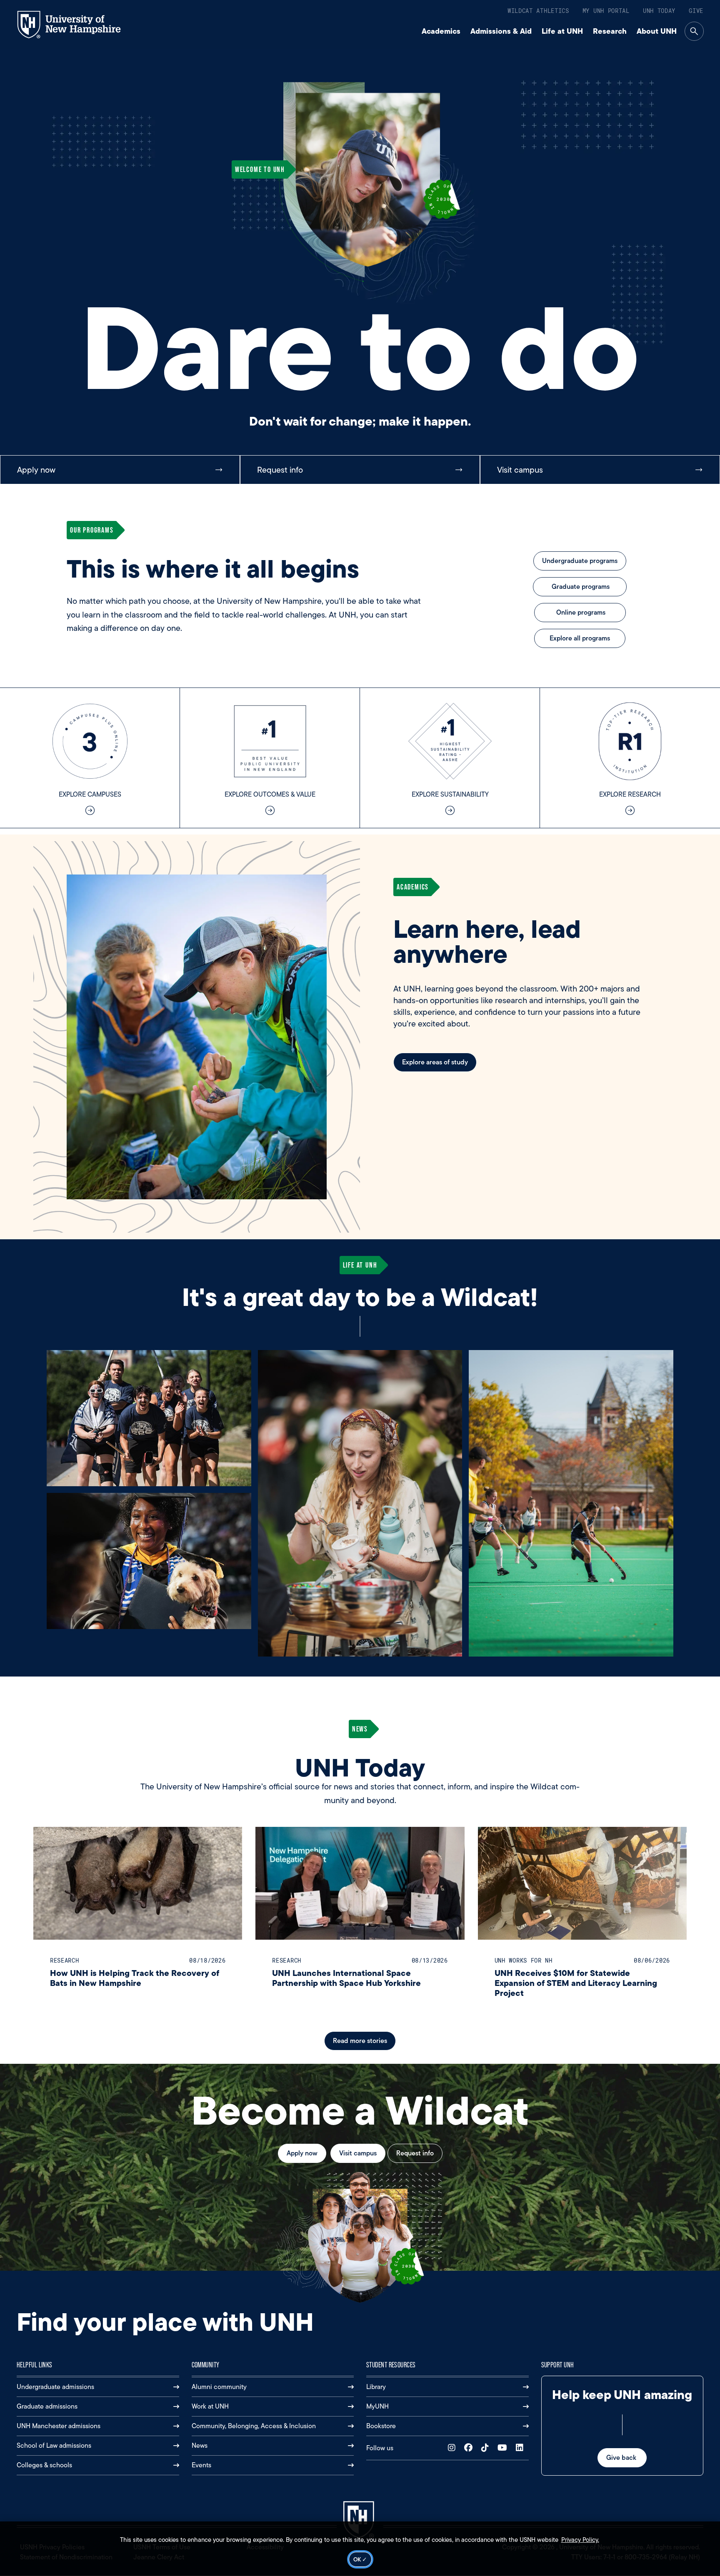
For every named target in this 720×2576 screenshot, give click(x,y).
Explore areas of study (435, 1062)
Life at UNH (562, 31)
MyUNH (377, 2406)
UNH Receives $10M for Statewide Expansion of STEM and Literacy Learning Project (576, 1983)
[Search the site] (694, 31)
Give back (622, 2458)
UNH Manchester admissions (59, 2426)
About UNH (657, 31)
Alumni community (219, 2387)
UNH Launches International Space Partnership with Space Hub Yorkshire (346, 1978)
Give (696, 11)
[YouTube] (504, 2448)
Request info (415, 2153)
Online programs (580, 612)
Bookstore (381, 2426)
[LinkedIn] (521, 2448)
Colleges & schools (44, 2465)
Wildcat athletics (538, 11)
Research (610, 31)
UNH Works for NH (524, 1960)
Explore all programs (580, 638)
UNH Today (659, 11)
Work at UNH (210, 2406)
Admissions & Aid (501, 31)
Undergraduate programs (580, 561)
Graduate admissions (47, 2406)
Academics (441, 31)
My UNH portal (606, 11)
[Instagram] (454, 2448)
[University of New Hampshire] (76, 25)
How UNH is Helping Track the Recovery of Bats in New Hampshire (135, 1978)
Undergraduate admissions (55, 2387)
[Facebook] (470, 2448)
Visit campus (358, 2153)
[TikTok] (487, 2448)
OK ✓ (360, 2559)
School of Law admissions (54, 2445)
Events (201, 2465)
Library (376, 2387)
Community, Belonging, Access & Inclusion (254, 2426)
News (200, 2445)
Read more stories (360, 2041)
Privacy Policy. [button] (580, 2540)
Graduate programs (580, 587)
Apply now (302, 2153)
